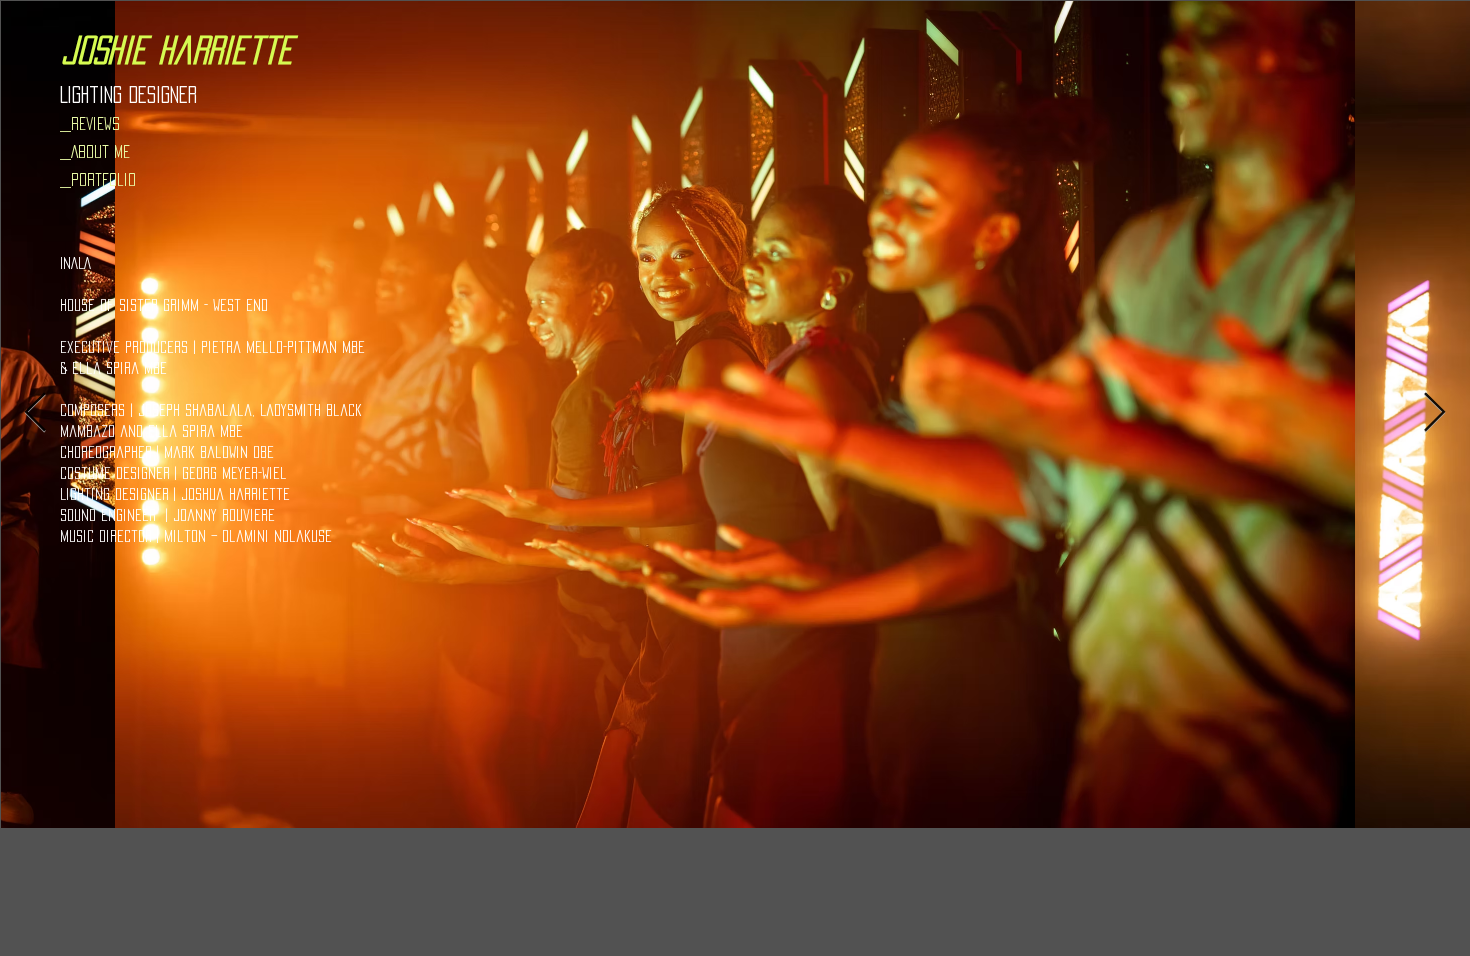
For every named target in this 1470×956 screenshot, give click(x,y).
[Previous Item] (35, 414)
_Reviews (90, 123)
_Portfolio (98, 179)
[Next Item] (1434, 414)
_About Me (95, 151)
